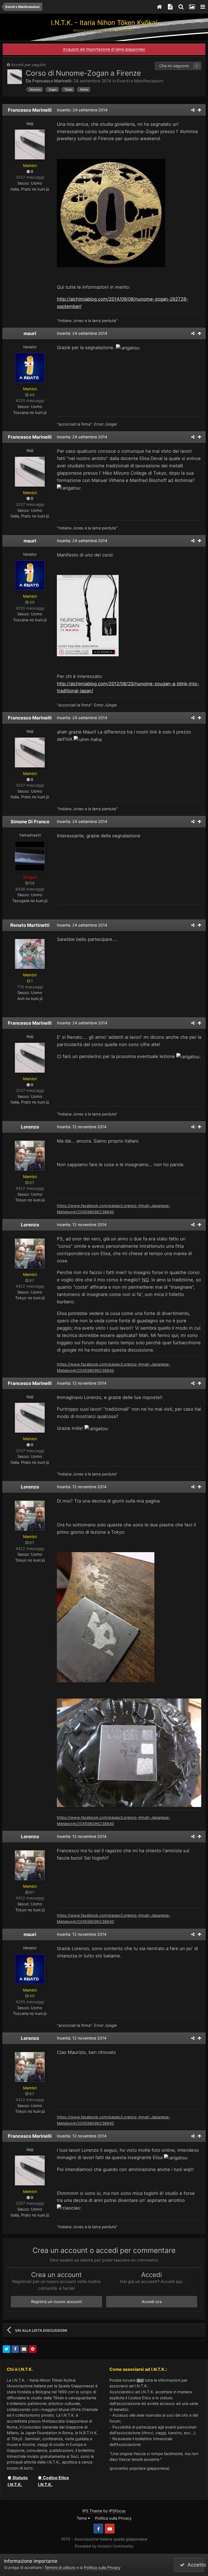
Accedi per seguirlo (29, 65)
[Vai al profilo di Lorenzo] (30, 1156)
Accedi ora (152, 2302)
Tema (82, 2518)
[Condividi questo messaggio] (193, 110)
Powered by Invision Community (104, 2546)
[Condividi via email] (24, 2349)
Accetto (194, 2565)
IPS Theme (92, 2511)
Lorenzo (30, 1127)
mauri (30, 333)
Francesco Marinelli (52, 81)
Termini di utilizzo (60, 2567)
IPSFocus (117, 2511)
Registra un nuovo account (56, 2302)
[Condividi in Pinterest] (32, 2349)
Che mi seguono (174, 66)
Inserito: (82, 110)
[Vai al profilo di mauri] (30, 368)
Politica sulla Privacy (113, 2518)
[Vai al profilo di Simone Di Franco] (30, 856)
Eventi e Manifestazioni (140, 81)
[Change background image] (192, 7)
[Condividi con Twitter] (6, 2349)
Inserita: (82, 333)
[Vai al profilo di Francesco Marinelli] (15, 77)
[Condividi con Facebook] (15, 2349)
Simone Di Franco (30, 822)
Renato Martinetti (30, 925)
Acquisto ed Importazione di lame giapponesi (104, 49)
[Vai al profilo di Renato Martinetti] (30, 954)
